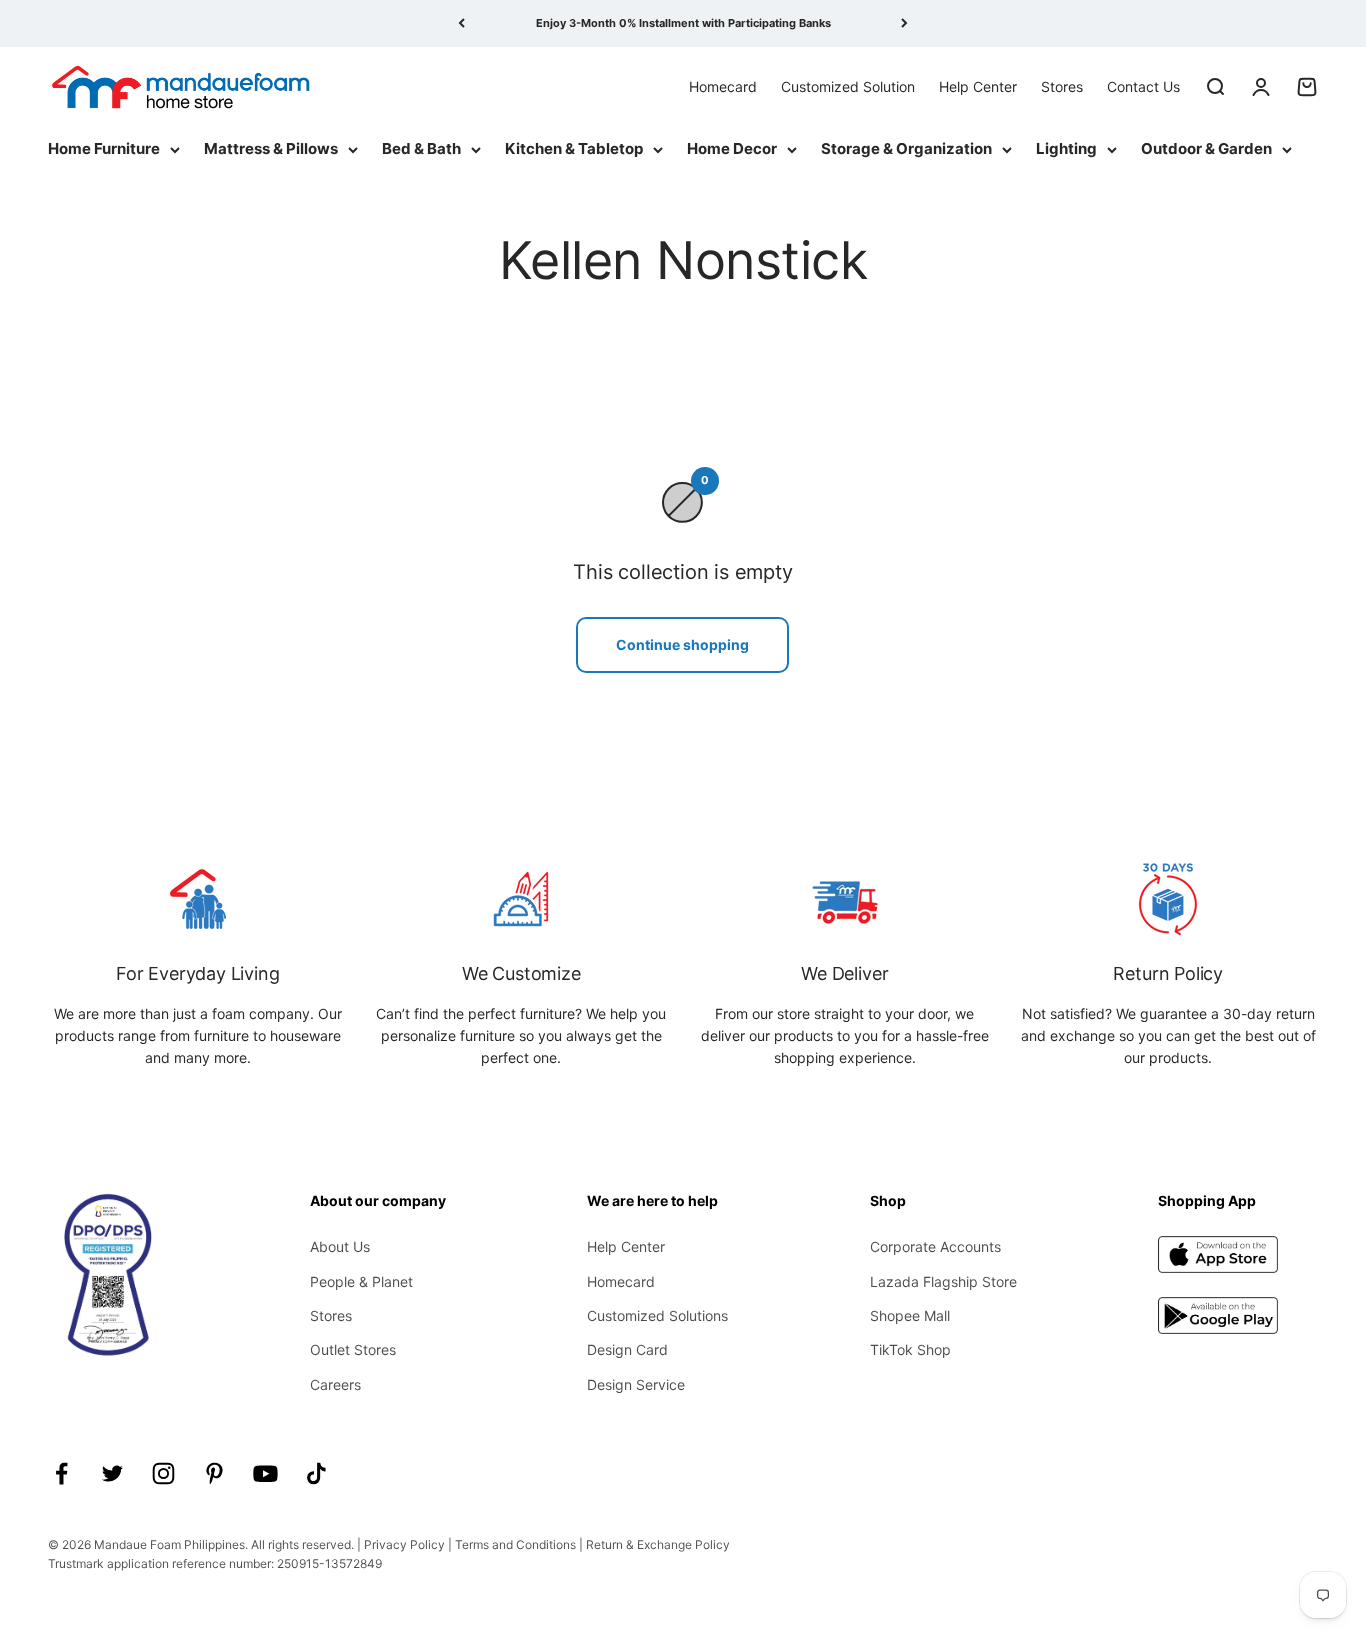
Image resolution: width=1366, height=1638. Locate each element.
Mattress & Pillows (271, 148)
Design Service (636, 1384)
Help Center (978, 85)
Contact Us (1143, 85)
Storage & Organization (906, 148)
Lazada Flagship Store (943, 1281)
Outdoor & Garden (1206, 148)
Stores (1062, 85)
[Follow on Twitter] (112, 1473)
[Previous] (461, 23)
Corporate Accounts (935, 1246)
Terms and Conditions (515, 1544)
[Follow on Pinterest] (214, 1473)
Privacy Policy (404, 1544)
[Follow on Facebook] (61, 1473)
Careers (335, 1384)
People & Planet (361, 1281)
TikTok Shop (910, 1349)
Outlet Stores (353, 1349)
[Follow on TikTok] (316, 1473)
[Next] (904, 23)
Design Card (627, 1349)
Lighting (1066, 148)
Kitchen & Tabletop (574, 148)
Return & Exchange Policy (658, 1544)
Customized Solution (848, 85)
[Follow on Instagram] (163, 1473)
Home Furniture (104, 148)
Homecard (723, 85)
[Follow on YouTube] (265, 1473)
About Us (340, 1246)
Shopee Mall (910, 1315)
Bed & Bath (421, 148)
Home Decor (732, 148)
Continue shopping (682, 644)
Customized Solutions (657, 1315)
